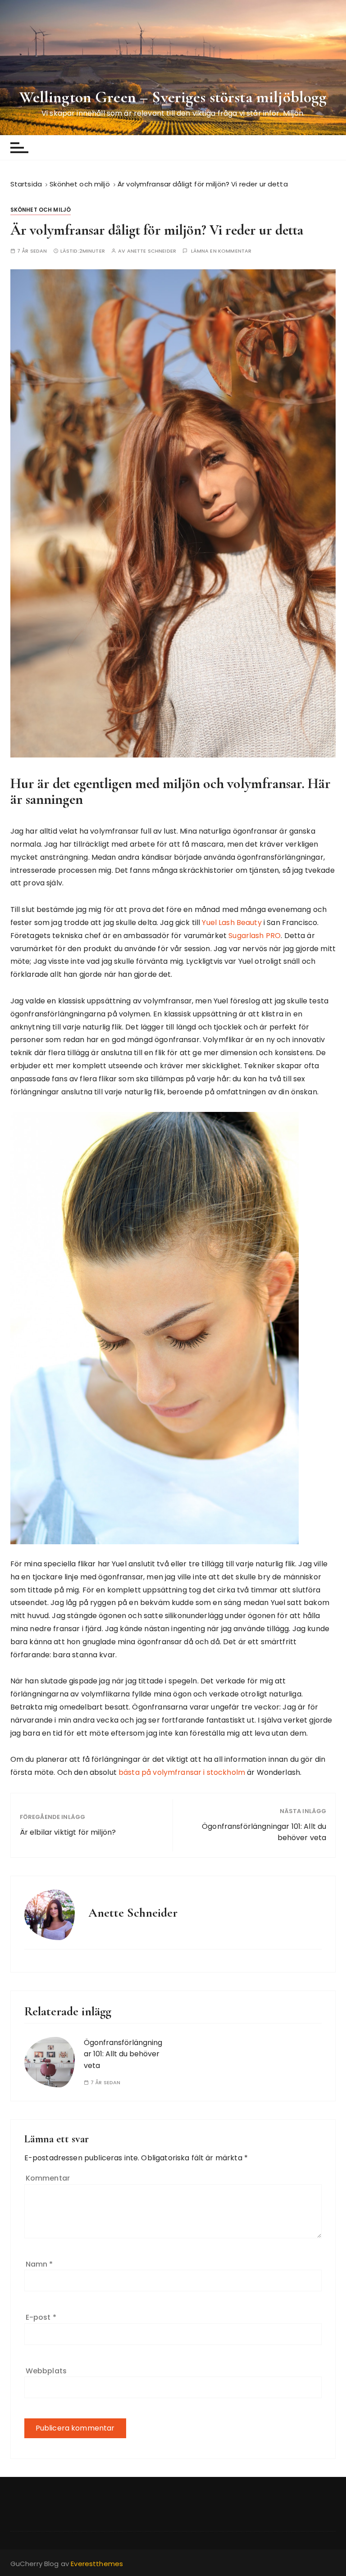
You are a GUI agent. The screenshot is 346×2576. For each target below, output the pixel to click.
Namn (39, 2264)
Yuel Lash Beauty (232, 923)
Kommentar (48, 2178)
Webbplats (46, 2371)
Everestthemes (97, 2564)
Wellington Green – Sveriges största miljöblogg (173, 97)
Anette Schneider (152, 251)
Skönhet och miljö (41, 210)
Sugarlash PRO (255, 936)
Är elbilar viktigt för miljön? (68, 1832)
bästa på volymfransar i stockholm (182, 1772)
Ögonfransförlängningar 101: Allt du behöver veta (264, 1832)
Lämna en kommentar (221, 251)
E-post (41, 2317)
